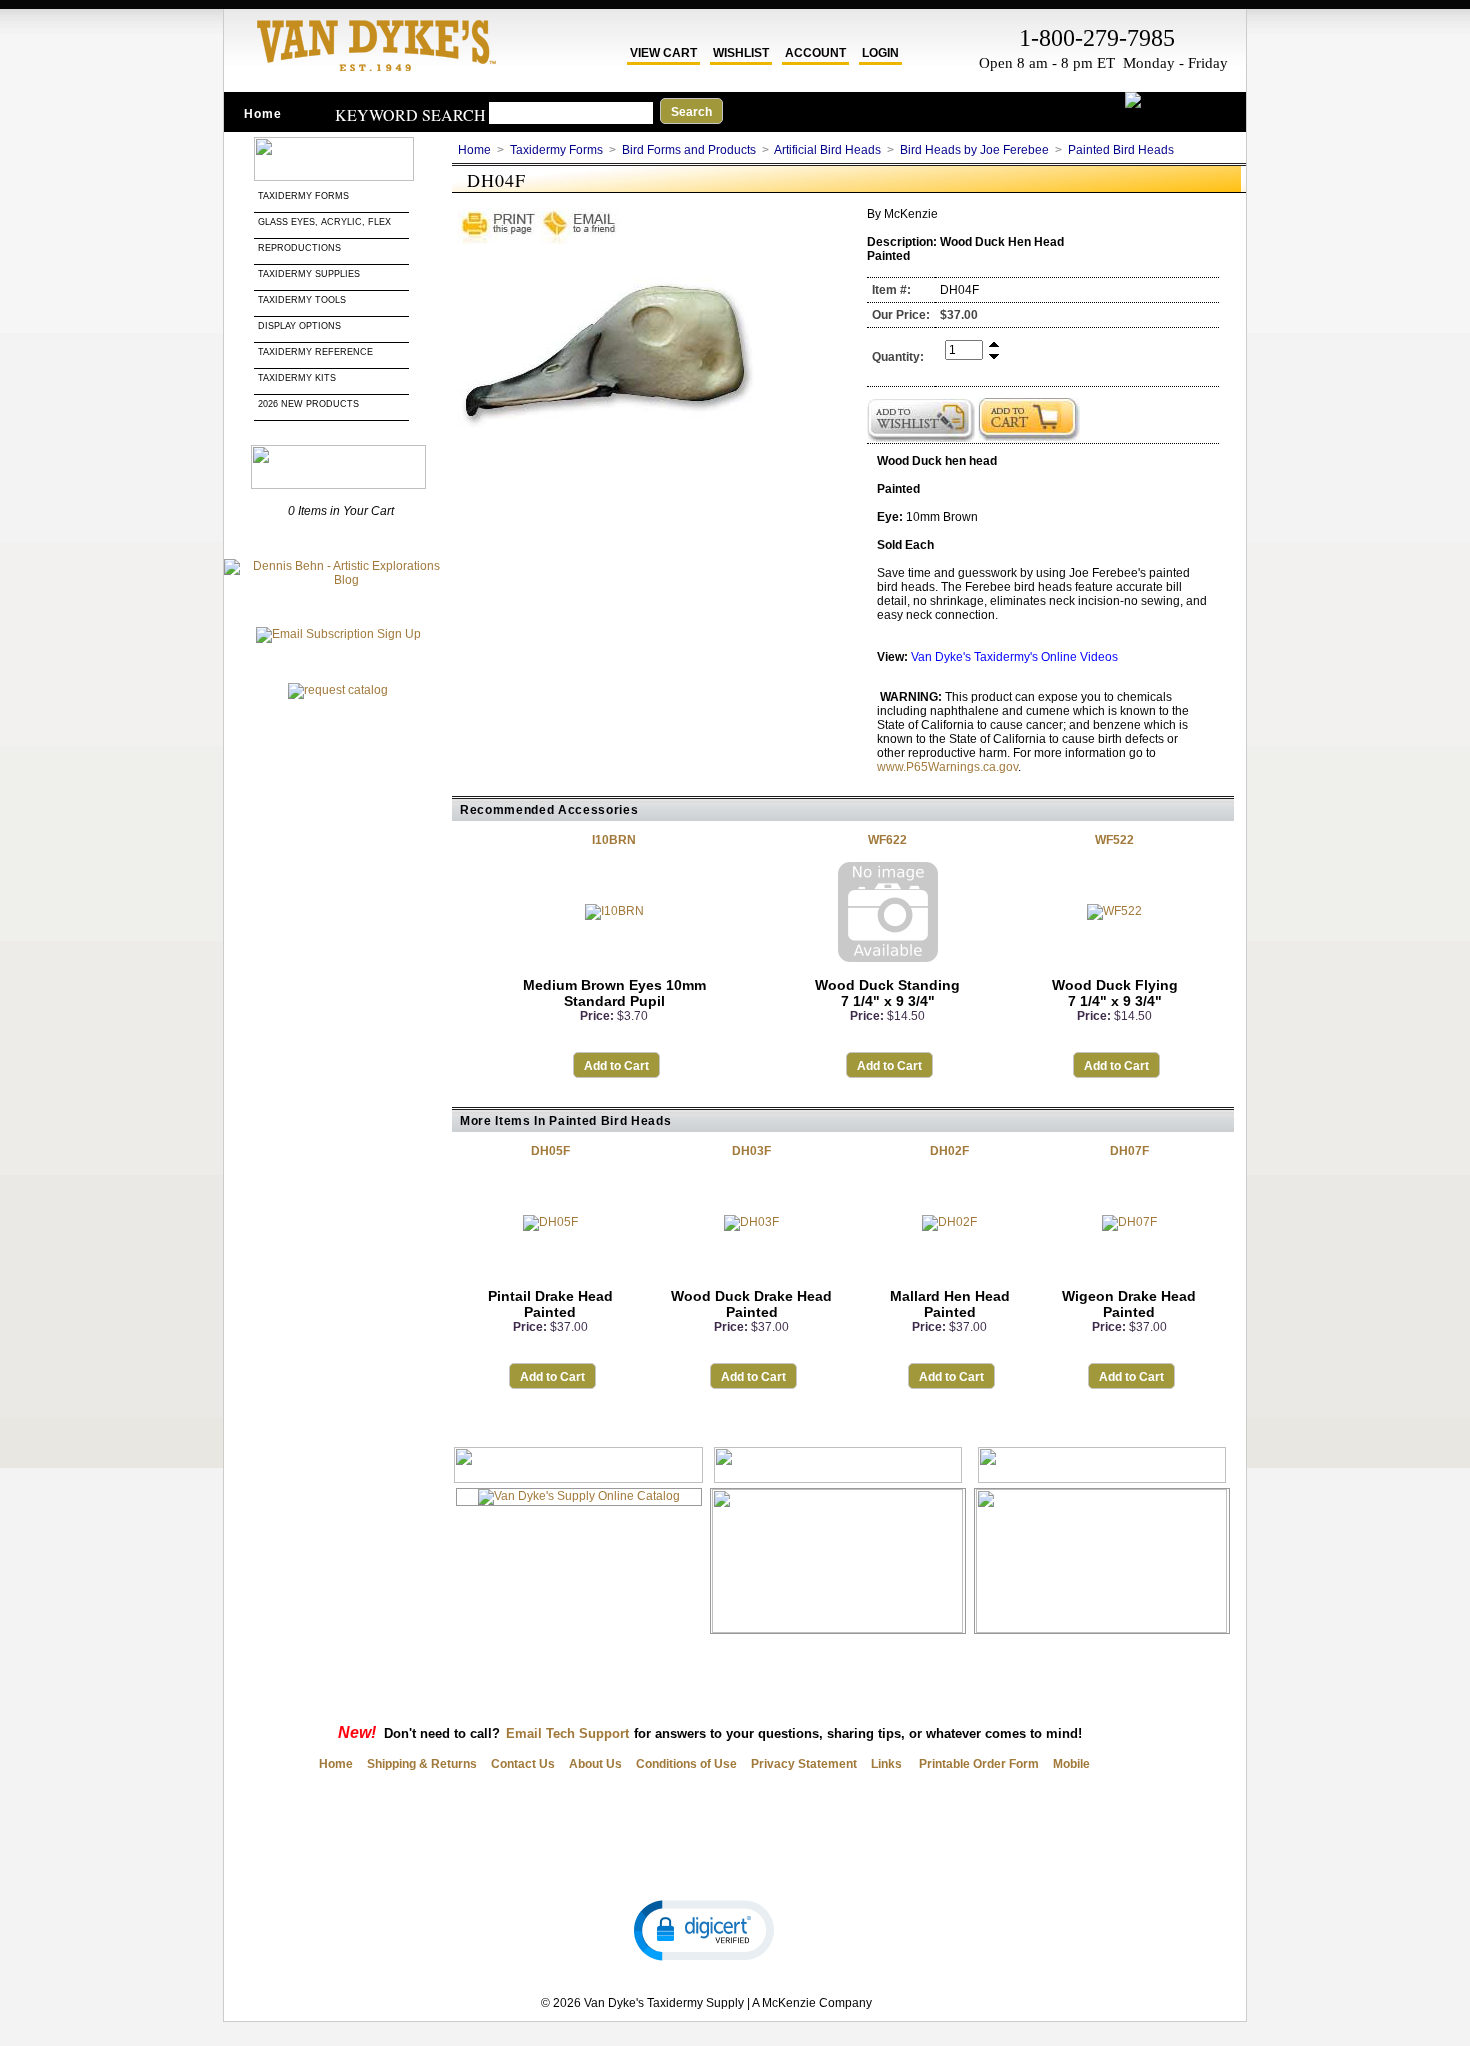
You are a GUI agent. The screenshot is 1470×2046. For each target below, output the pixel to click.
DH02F (949, 1151)
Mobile (1071, 1764)
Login (880, 53)
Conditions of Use (686, 1764)
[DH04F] (608, 480)
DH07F (1129, 1151)
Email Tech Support (567, 1733)
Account (815, 53)
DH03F (751, 1151)
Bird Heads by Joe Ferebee (974, 150)
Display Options (299, 326)
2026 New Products (310, 404)
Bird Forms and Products (689, 150)
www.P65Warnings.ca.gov (947, 767)
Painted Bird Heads (1121, 150)
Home (263, 114)
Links (886, 1764)
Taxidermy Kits (297, 378)
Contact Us (523, 1764)
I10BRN (614, 840)
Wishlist (741, 53)
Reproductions (299, 248)
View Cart (663, 53)
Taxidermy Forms (305, 196)
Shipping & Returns (422, 1764)
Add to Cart (616, 1066)
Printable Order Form (977, 1764)
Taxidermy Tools (302, 300)
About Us (595, 1764)
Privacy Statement (804, 1764)
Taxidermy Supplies (309, 274)
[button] (704, 1929)
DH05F (550, 1151)
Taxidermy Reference (315, 352)
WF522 (1114, 840)
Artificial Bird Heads (827, 150)
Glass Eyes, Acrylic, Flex (326, 222)
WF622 (887, 840)
